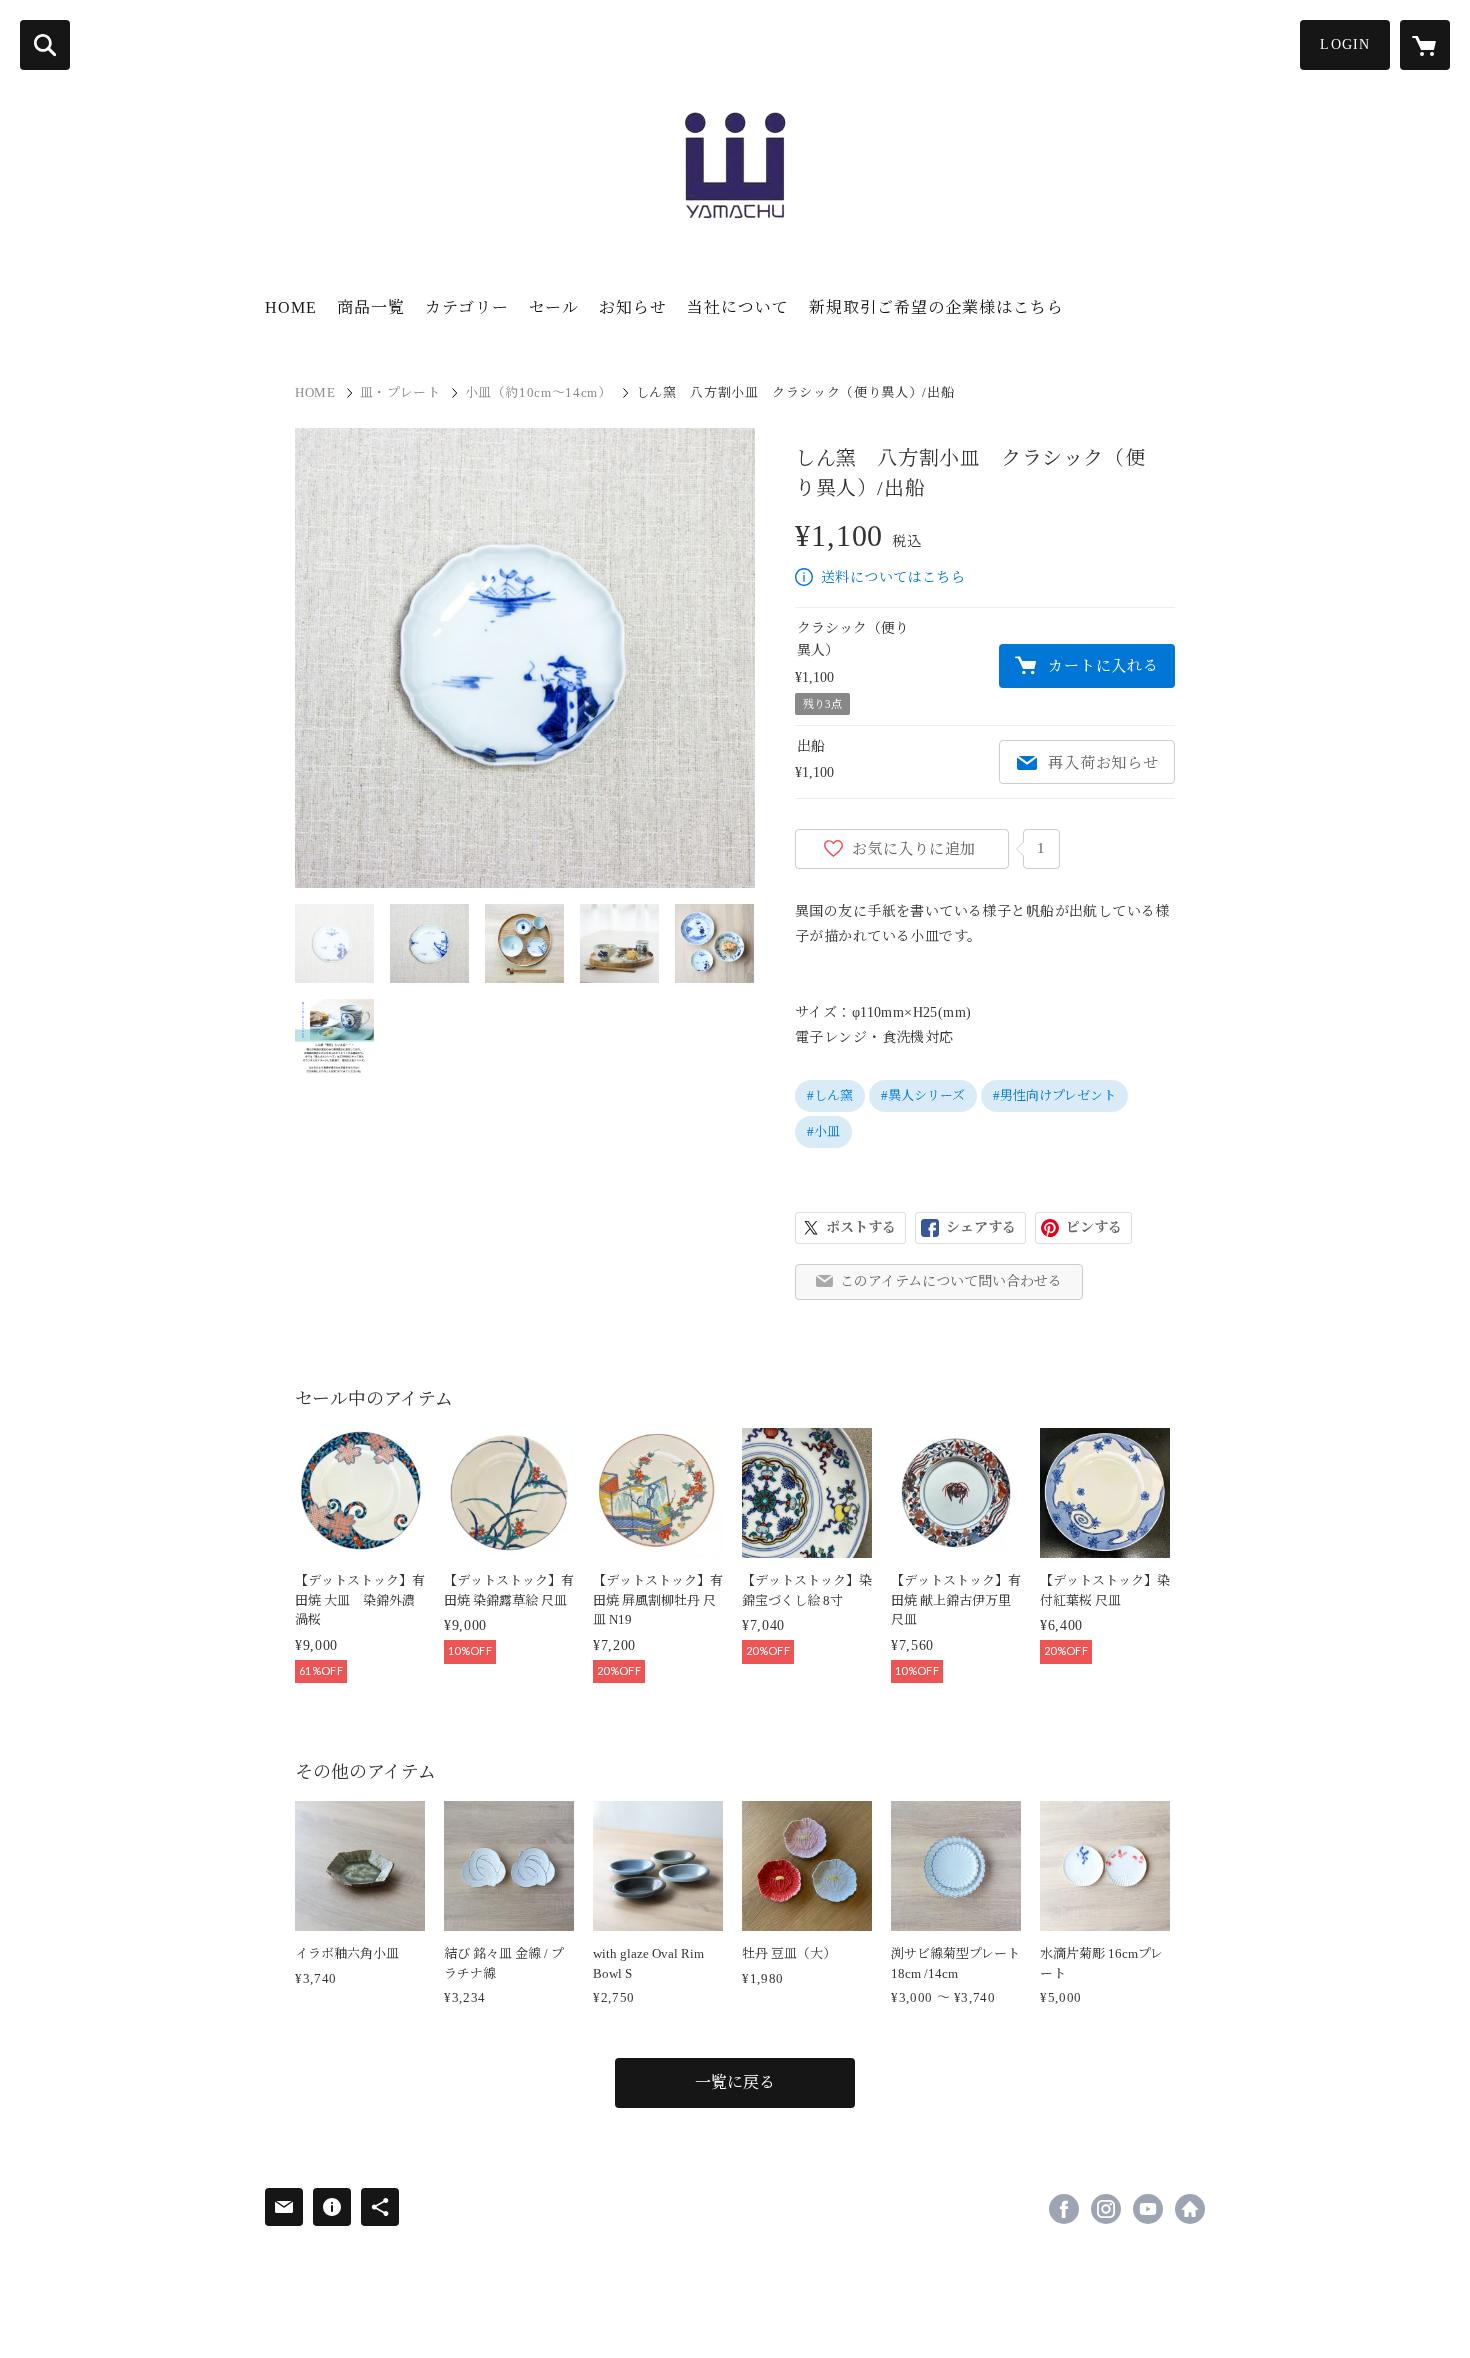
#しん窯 (830, 1095)
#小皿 (823, 1131)
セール (554, 307)
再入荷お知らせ (1103, 763)
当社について (738, 307)
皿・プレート (400, 392)
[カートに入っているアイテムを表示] (1425, 45)
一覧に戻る (735, 2082)
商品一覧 (371, 307)
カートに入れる (1103, 666)
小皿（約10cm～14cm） (538, 392)
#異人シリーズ (923, 1095)
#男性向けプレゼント (1054, 1095)
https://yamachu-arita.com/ (1190, 2209)
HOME (291, 307)
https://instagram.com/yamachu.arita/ (1106, 2209)
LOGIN (1345, 44)
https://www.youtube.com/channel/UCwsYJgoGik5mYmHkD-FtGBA (1148, 2209)
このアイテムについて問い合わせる (951, 1281)
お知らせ (633, 307)
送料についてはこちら (893, 577)
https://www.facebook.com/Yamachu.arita (1064, 2209)
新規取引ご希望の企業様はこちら (936, 307)
